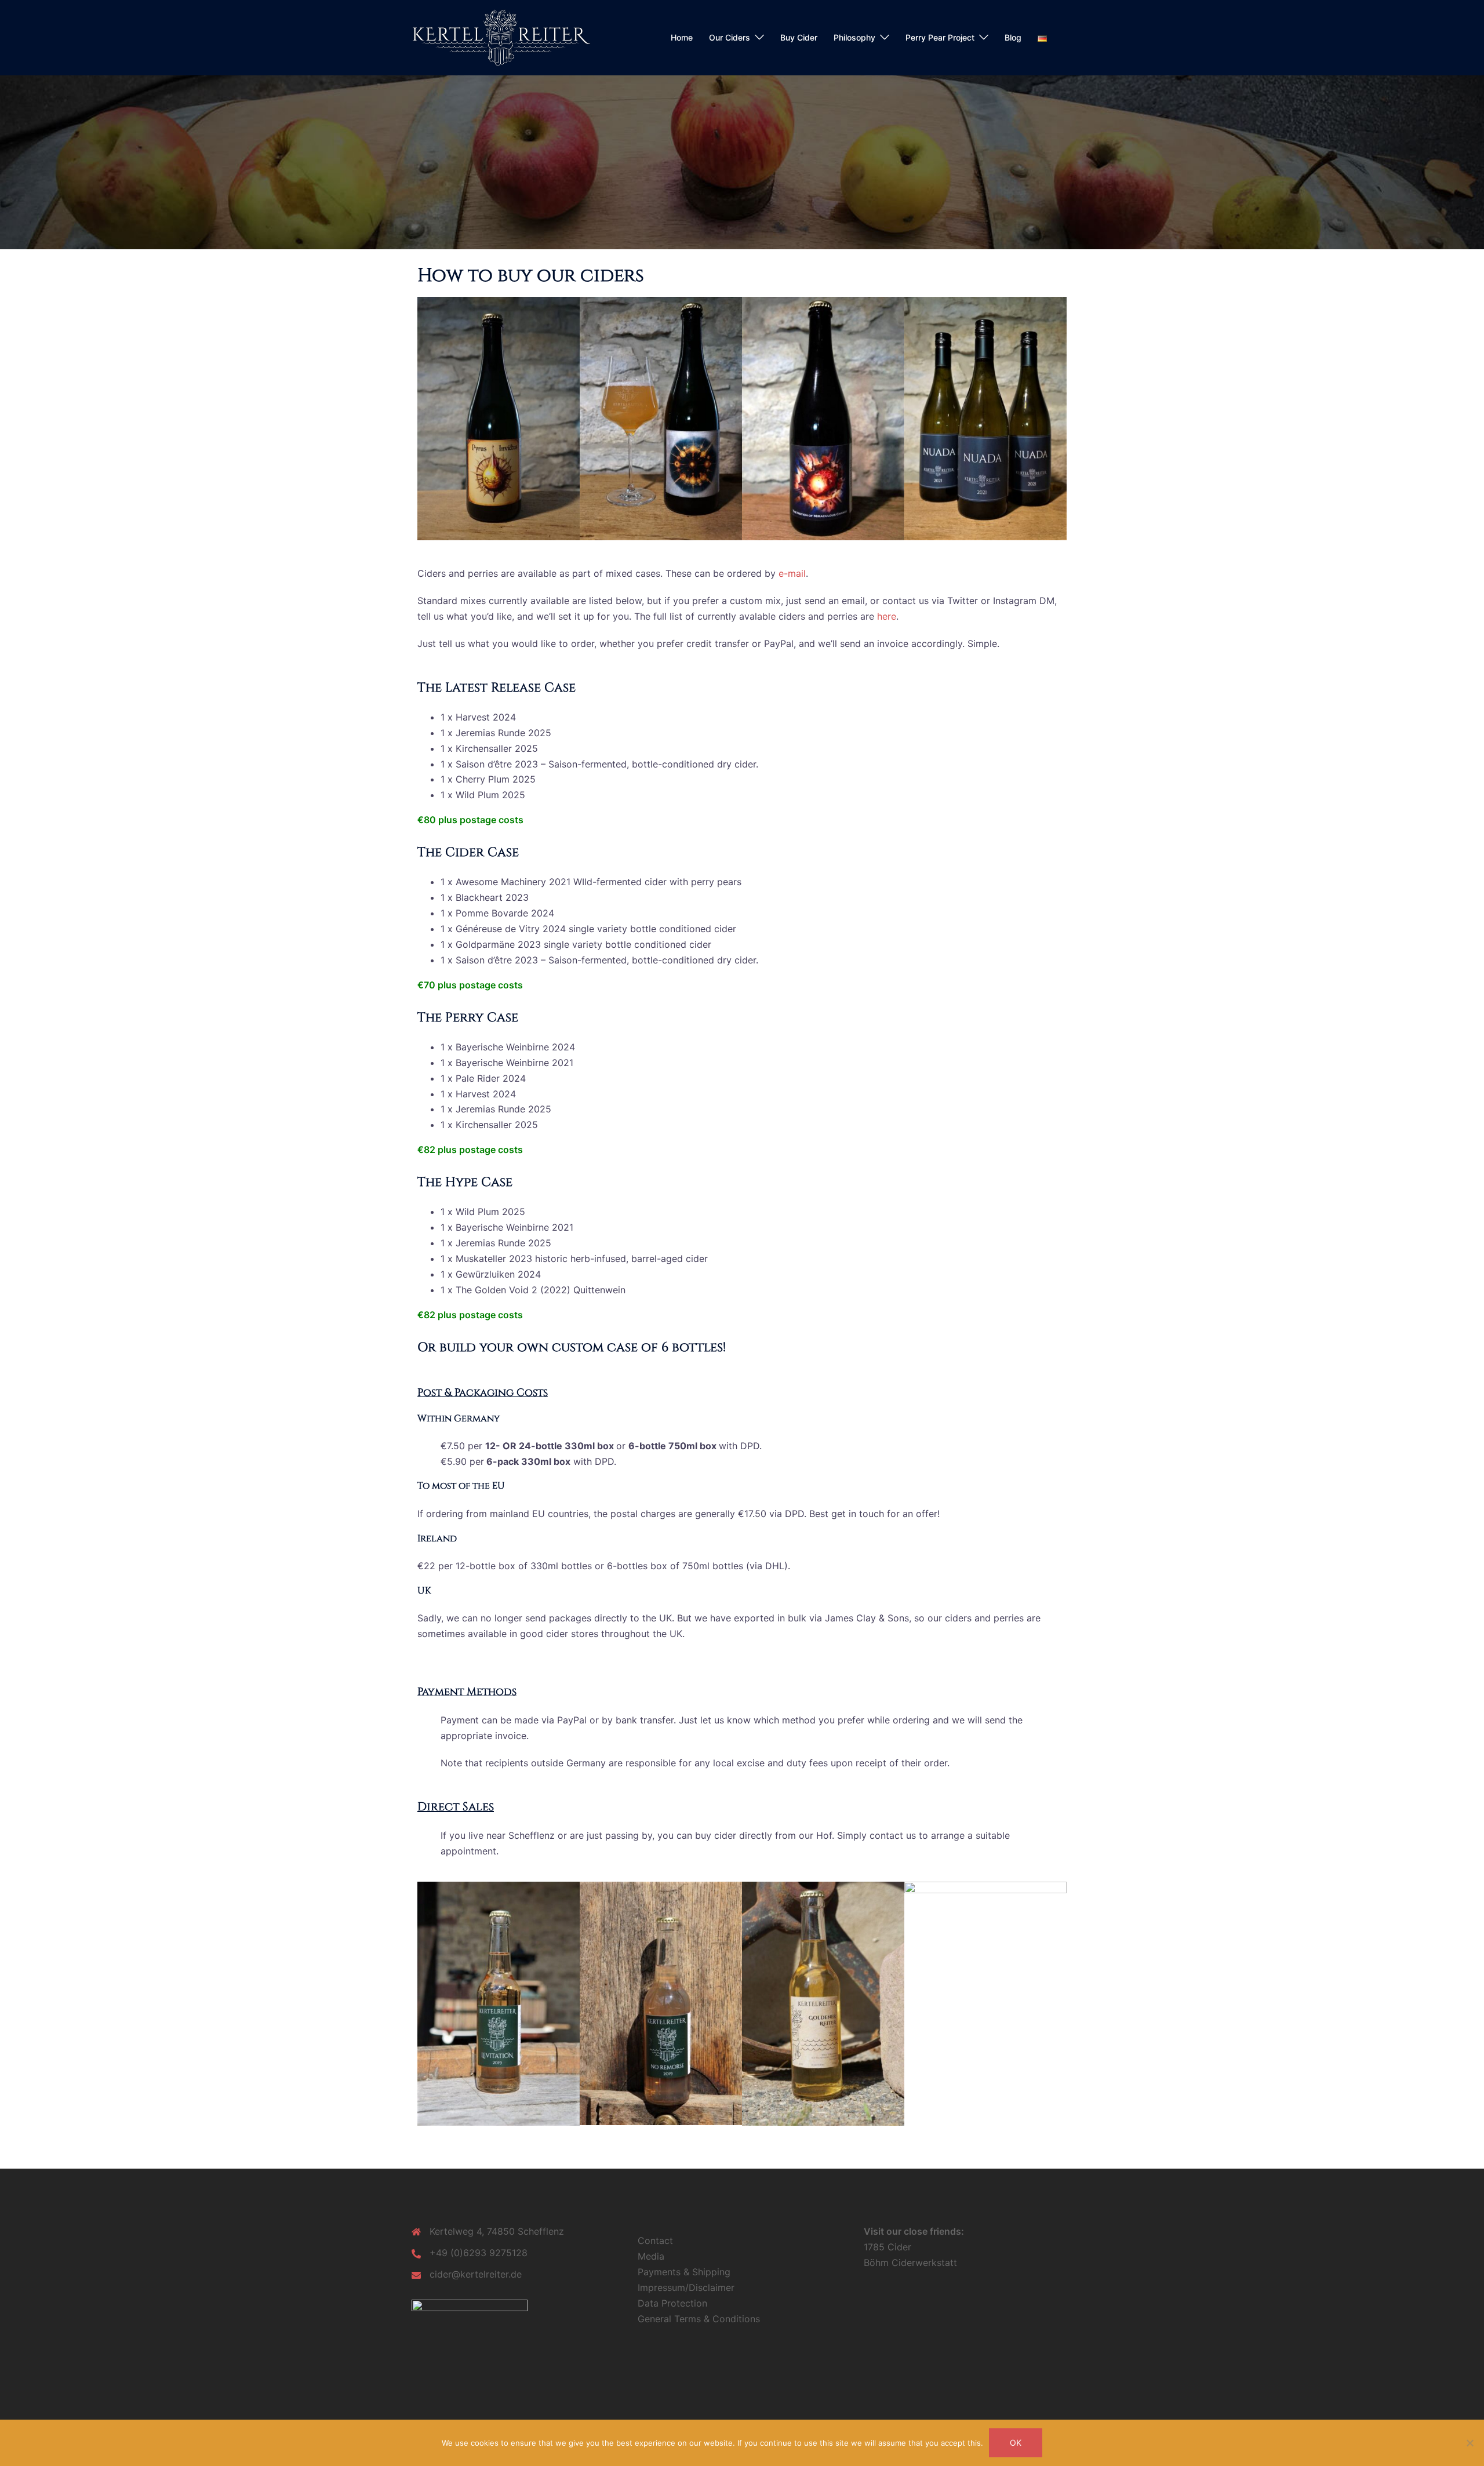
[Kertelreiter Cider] (501, 37)
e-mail (792, 573)
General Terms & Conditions (699, 2319)
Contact (655, 2241)
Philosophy (854, 37)
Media (651, 2256)
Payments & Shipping (684, 2272)
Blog (1013, 37)
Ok (1016, 2443)
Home (682, 37)
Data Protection (672, 2303)
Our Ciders (730, 37)
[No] (1470, 2443)
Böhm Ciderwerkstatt (910, 2263)
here (887, 616)
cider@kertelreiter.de (476, 2274)
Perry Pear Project (940, 37)
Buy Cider (799, 37)
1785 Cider (888, 2247)
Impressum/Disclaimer (686, 2287)
